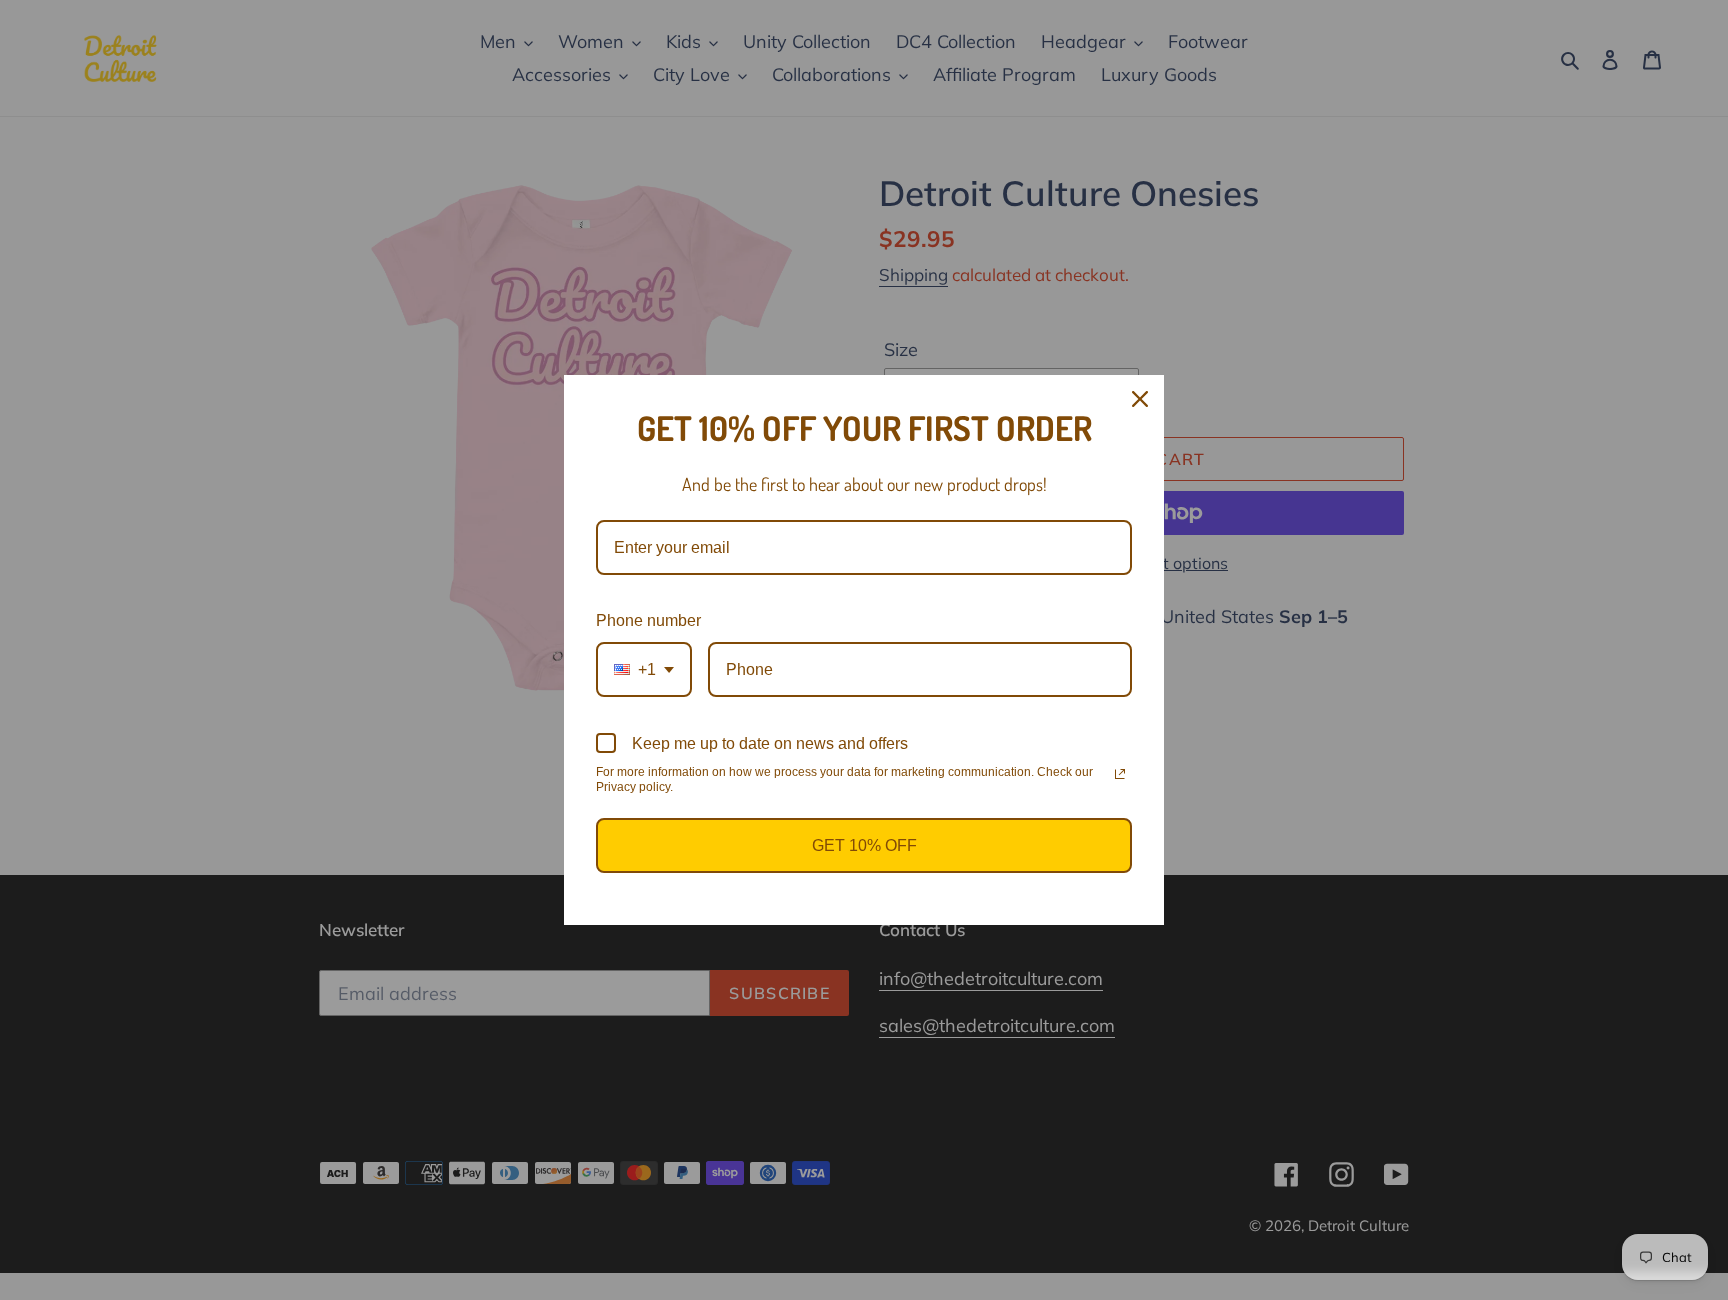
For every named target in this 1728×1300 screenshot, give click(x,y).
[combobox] (644, 669)
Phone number (648, 620)
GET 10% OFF (864, 845)
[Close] (1140, 399)
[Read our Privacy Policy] (1120, 774)
